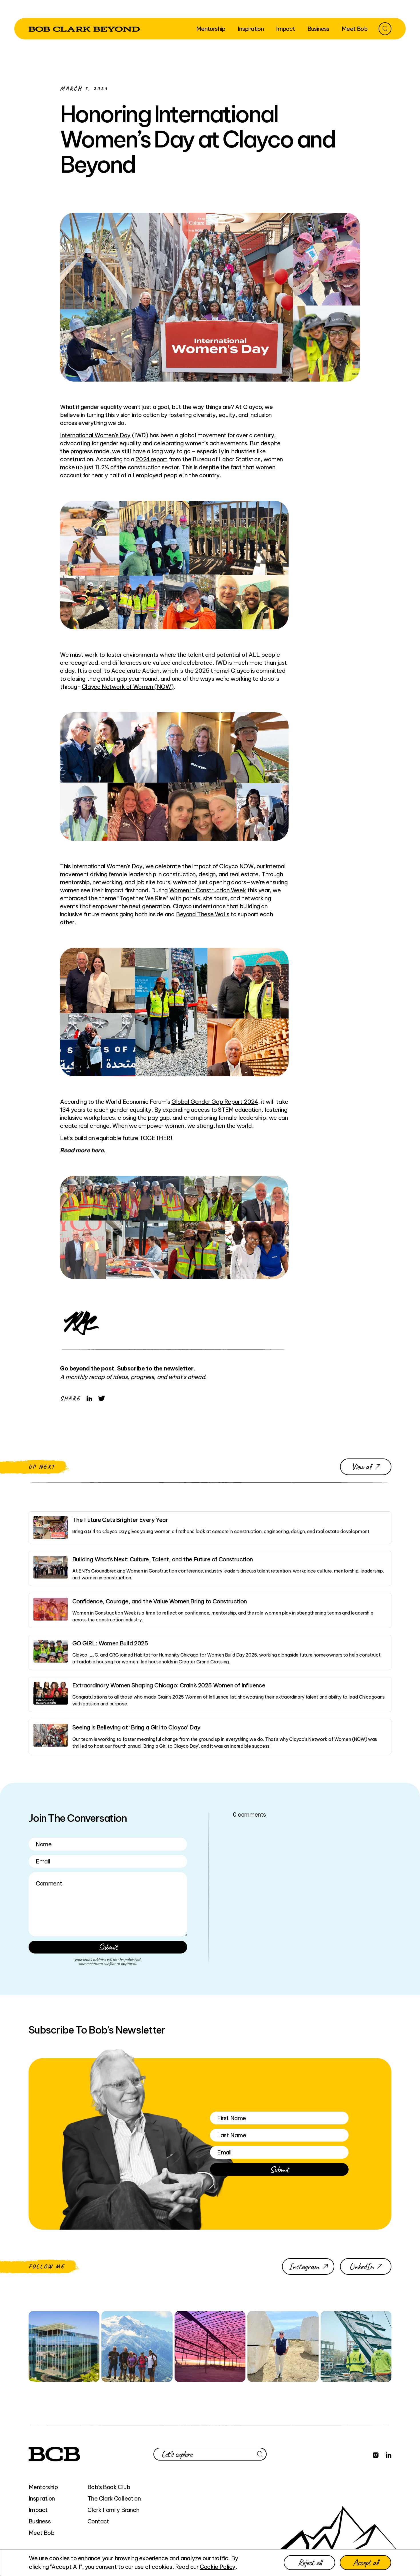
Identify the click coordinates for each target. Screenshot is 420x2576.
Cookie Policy (218, 2567)
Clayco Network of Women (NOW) (128, 687)
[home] (84, 29)
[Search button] (385, 29)
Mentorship (43, 2487)
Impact (38, 2510)
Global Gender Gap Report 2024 (215, 1102)
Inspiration (42, 2498)
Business (40, 2521)
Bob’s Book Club (109, 2487)
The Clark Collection (114, 2498)
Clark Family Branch (113, 2510)
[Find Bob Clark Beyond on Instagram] (376, 2454)
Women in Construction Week (208, 890)
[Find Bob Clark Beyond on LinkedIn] (389, 2454)
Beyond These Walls (203, 914)
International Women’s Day (95, 435)
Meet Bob (41, 2533)
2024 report (151, 459)
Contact (98, 2521)
